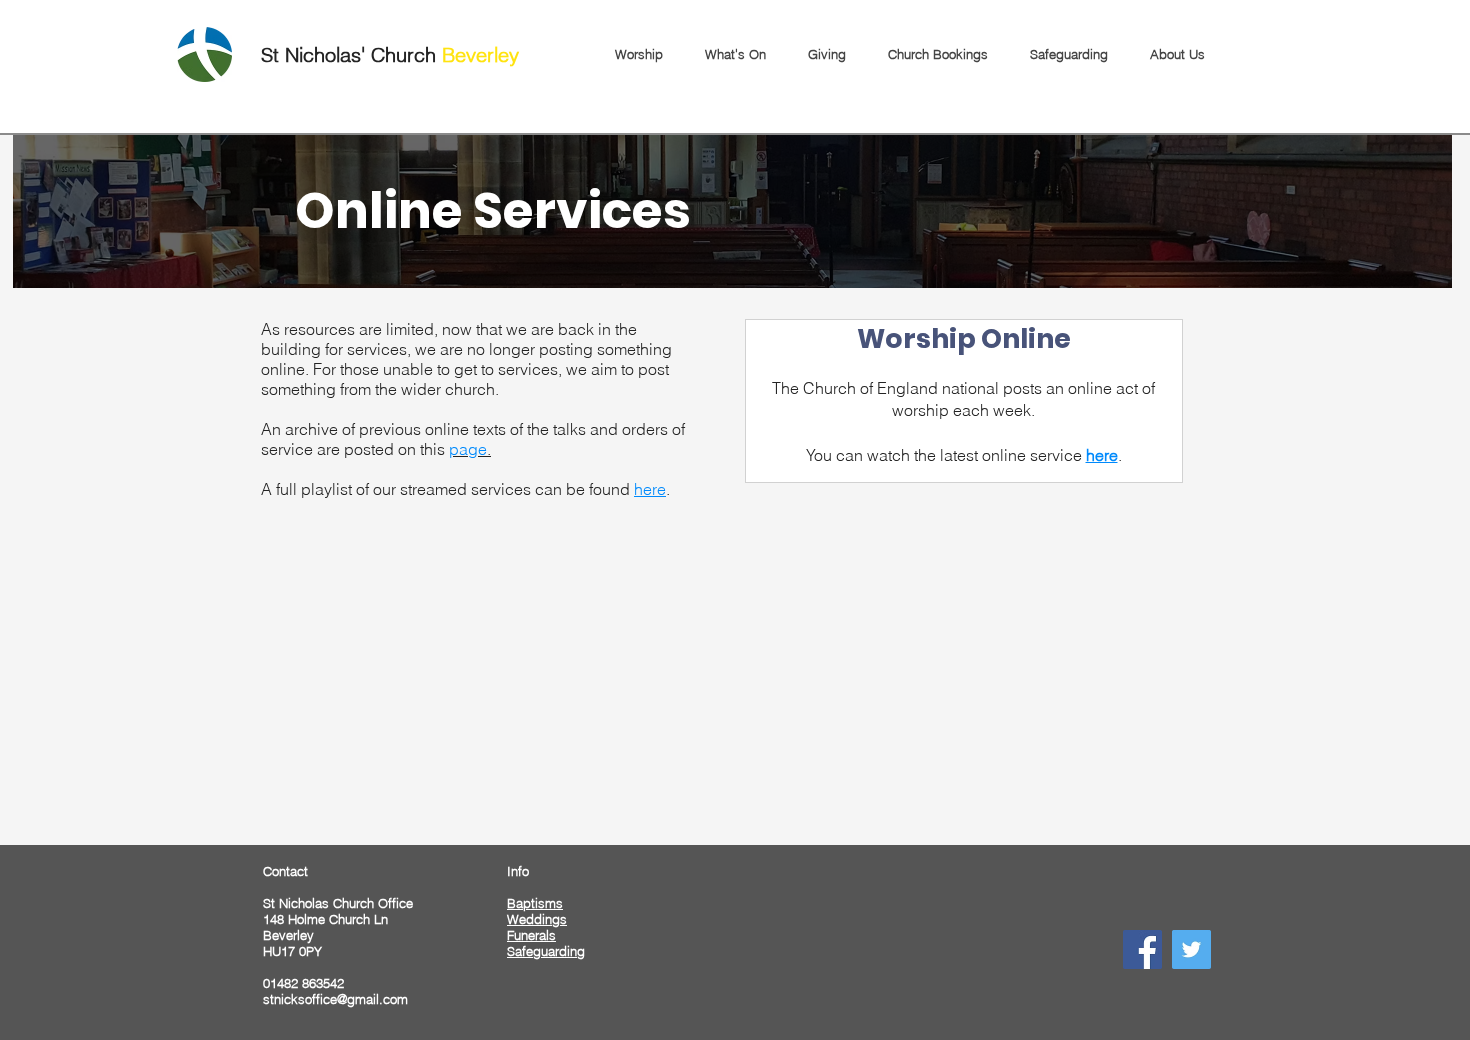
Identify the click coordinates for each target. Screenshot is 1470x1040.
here (650, 489)
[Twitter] (1191, 949)
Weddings (537, 919)
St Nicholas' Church (390, 54)
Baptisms (535, 903)
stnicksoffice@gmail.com (335, 999)
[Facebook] (1142, 949)
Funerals (531, 935)
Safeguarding (546, 951)
